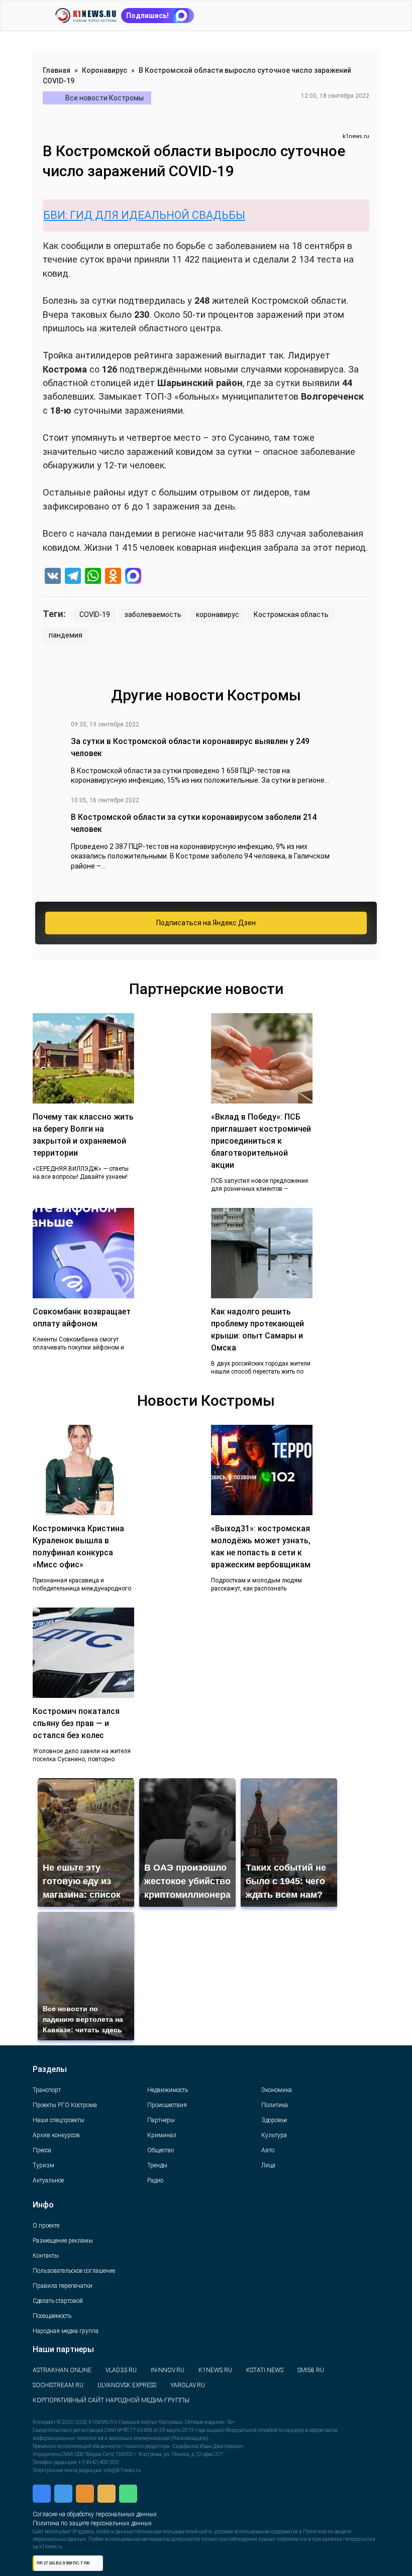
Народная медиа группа (66, 2331)
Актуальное (48, 2180)
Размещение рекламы (63, 2241)
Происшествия (167, 2105)
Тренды (157, 2165)
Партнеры (161, 2120)
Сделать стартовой (58, 2301)
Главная (57, 70)
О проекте (46, 2226)
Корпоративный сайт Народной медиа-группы (111, 2400)
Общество (161, 2150)
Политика (275, 2105)
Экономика (277, 2090)
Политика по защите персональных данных (105, 2511)
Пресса (42, 2150)
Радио (155, 2180)
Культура (274, 2135)
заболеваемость (153, 615)
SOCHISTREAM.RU (58, 2385)
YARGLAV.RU (188, 2385)
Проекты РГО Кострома (65, 2105)
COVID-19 (95, 615)
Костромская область (291, 615)
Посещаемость (52, 2316)
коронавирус (218, 615)
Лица (268, 2165)
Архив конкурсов (56, 2135)
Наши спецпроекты (59, 2120)
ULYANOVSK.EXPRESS (127, 2385)
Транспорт (47, 2090)
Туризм (43, 2165)
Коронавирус (105, 70)
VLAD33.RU (121, 2370)
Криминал (162, 2135)
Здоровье (274, 2120)
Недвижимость (168, 2090)
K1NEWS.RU (215, 2370)
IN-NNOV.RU (168, 2370)
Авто (268, 2150)
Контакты (46, 2256)
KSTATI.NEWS (265, 2370)
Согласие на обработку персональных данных (110, 2500)
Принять (168, 2543)
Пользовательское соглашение (74, 2271)
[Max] (133, 577)
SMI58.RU (311, 2370)
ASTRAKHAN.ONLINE (62, 2370)
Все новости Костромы (105, 98)
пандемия (66, 635)
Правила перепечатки (63, 2286)
